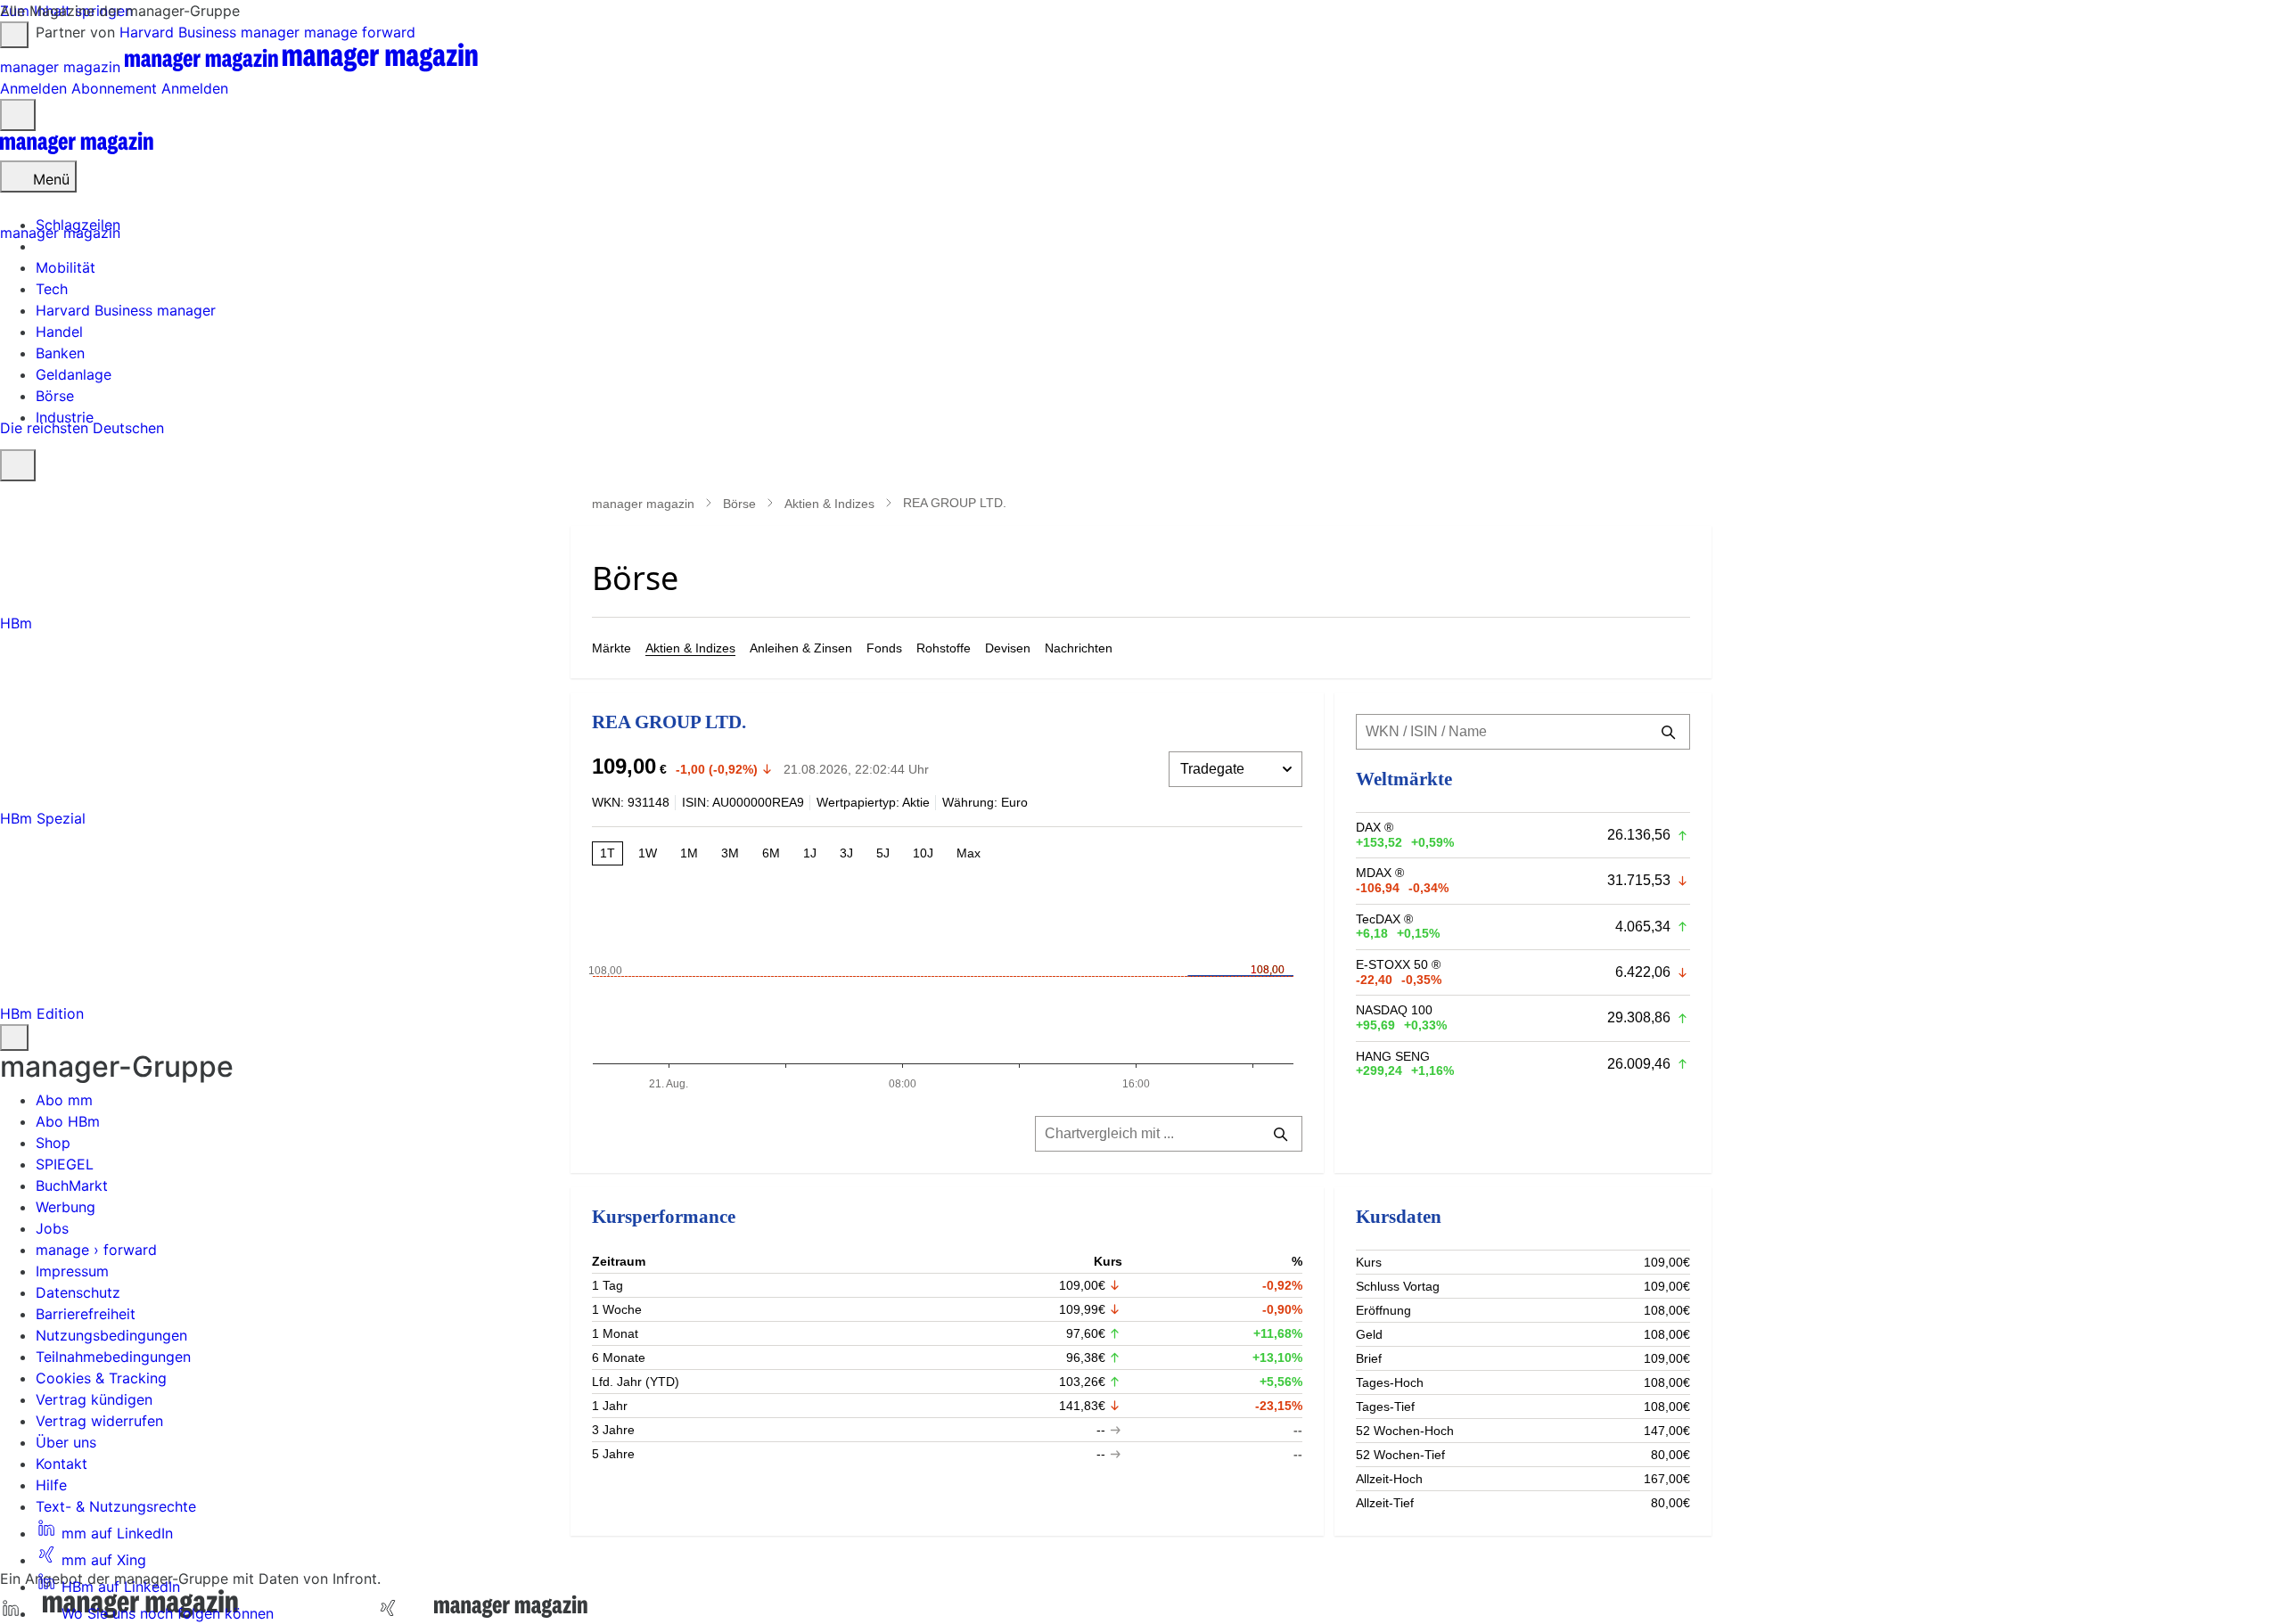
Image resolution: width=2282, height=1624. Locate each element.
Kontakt (62, 1464)
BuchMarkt (72, 1185)
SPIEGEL (65, 1164)
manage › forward (96, 1250)
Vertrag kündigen (94, 1399)
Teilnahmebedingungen (113, 1357)
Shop (53, 1143)
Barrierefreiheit (86, 1314)
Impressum (72, 1271)
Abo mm (64, 1100)
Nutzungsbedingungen (111, 1335)
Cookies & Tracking (101, 1378)
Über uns (66, 1442)
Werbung (66, 1207)
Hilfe (51, 1485)
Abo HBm (68, 1121)
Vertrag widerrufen (99, 1421)
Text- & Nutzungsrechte (116, 1506)
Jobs (52, 1228)
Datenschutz (78, 1292)
